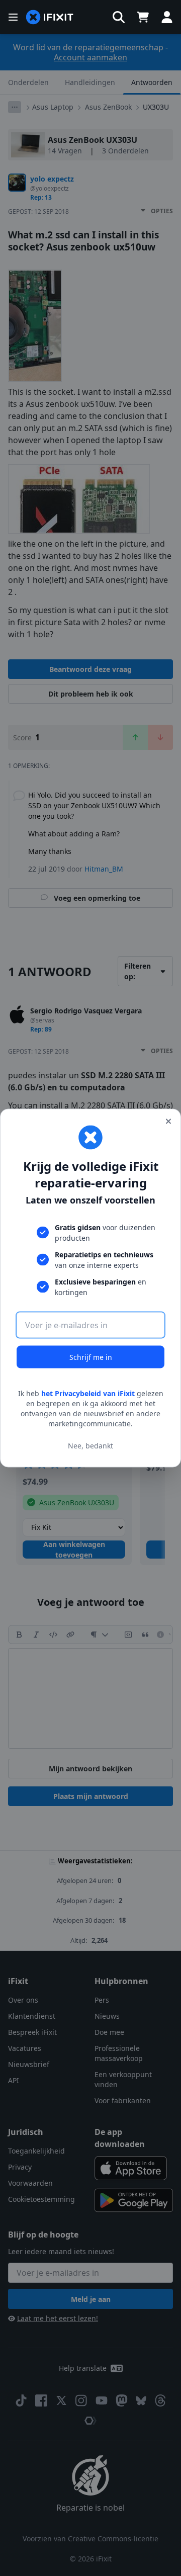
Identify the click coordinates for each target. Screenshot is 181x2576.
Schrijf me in (91, 1357)
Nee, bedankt (90, 1445)
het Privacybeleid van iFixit (88, 1393)
